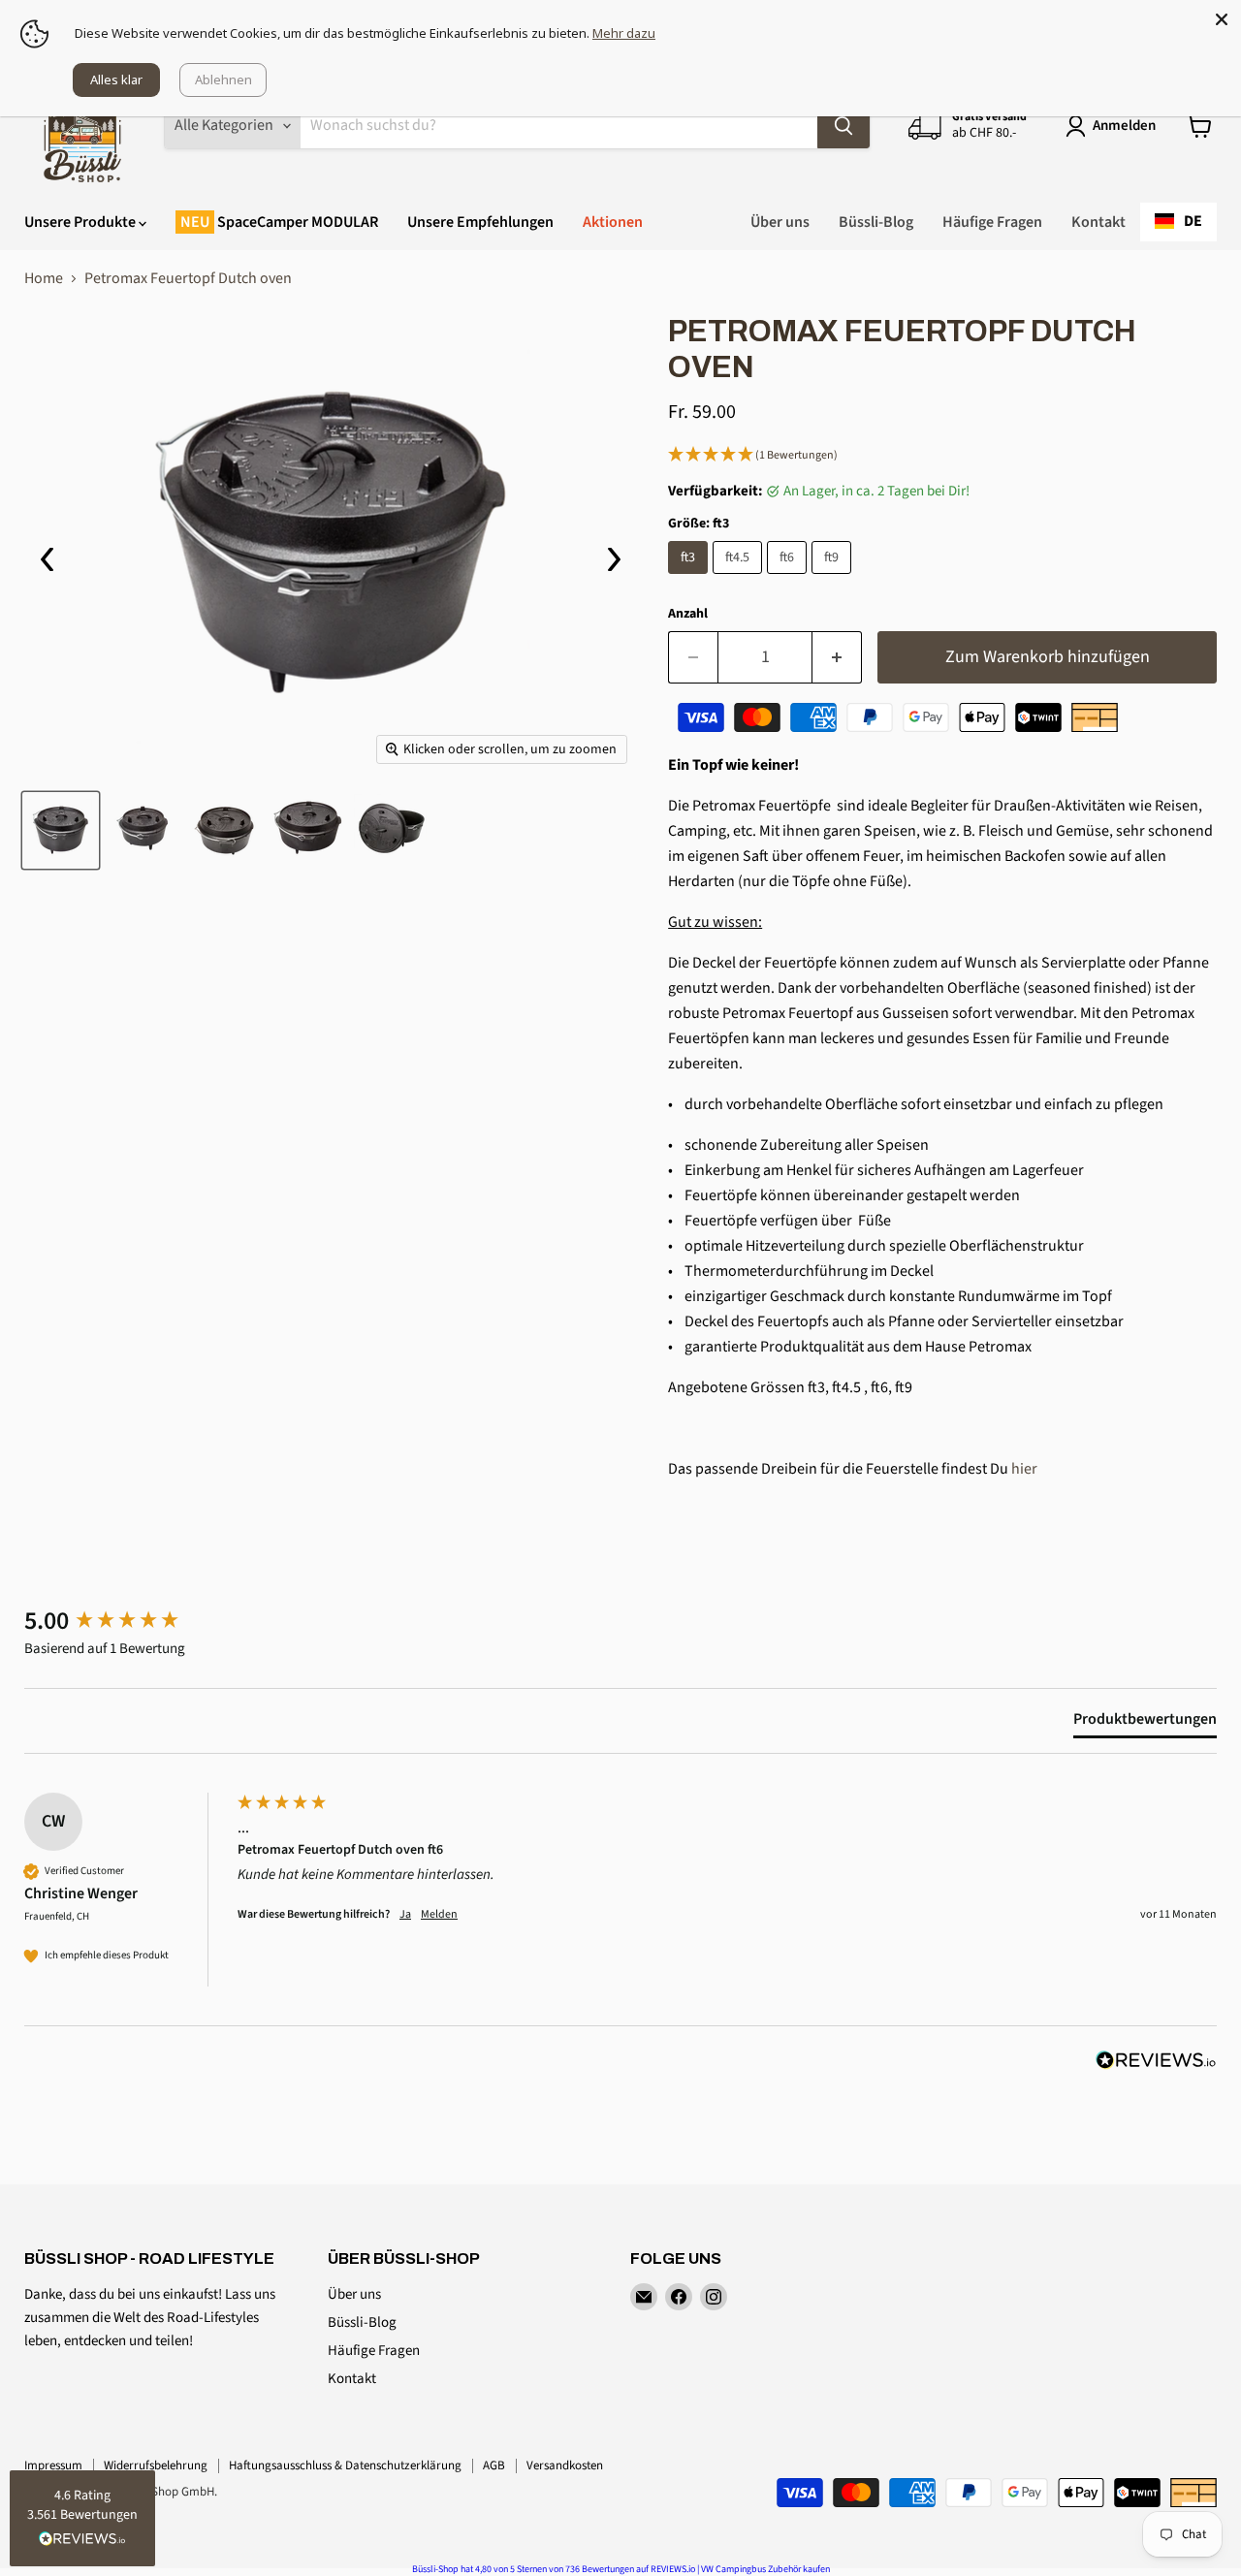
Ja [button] (405, 1915)
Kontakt (1098, 222)
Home (44, 278)
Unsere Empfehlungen (480, 222)
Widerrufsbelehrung (156, 2465)
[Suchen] (843, 126)
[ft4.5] (740, 579)
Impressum (53, 2465)
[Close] (1222, 19)
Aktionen (613, 222)
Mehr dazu (624, 33)
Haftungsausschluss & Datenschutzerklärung (345, 2465)
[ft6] (789, 579)
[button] (942, 456)
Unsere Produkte (81, 222)
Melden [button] (439, 1915)
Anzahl (688, 614)
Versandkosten (565, 2465)
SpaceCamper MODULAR (296, 222)
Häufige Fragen (992, 222)
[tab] (1145, 1723)
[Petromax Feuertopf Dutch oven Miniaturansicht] (61, 830)
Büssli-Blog (876, 222)
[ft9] (834, 579)
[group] (126, 1621)
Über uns (780, 222)
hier (1026, 1469)
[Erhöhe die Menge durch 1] (837, 658)
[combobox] (1178, 222)
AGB (494, 2465)
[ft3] (690, 579)
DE (1193, 221)
